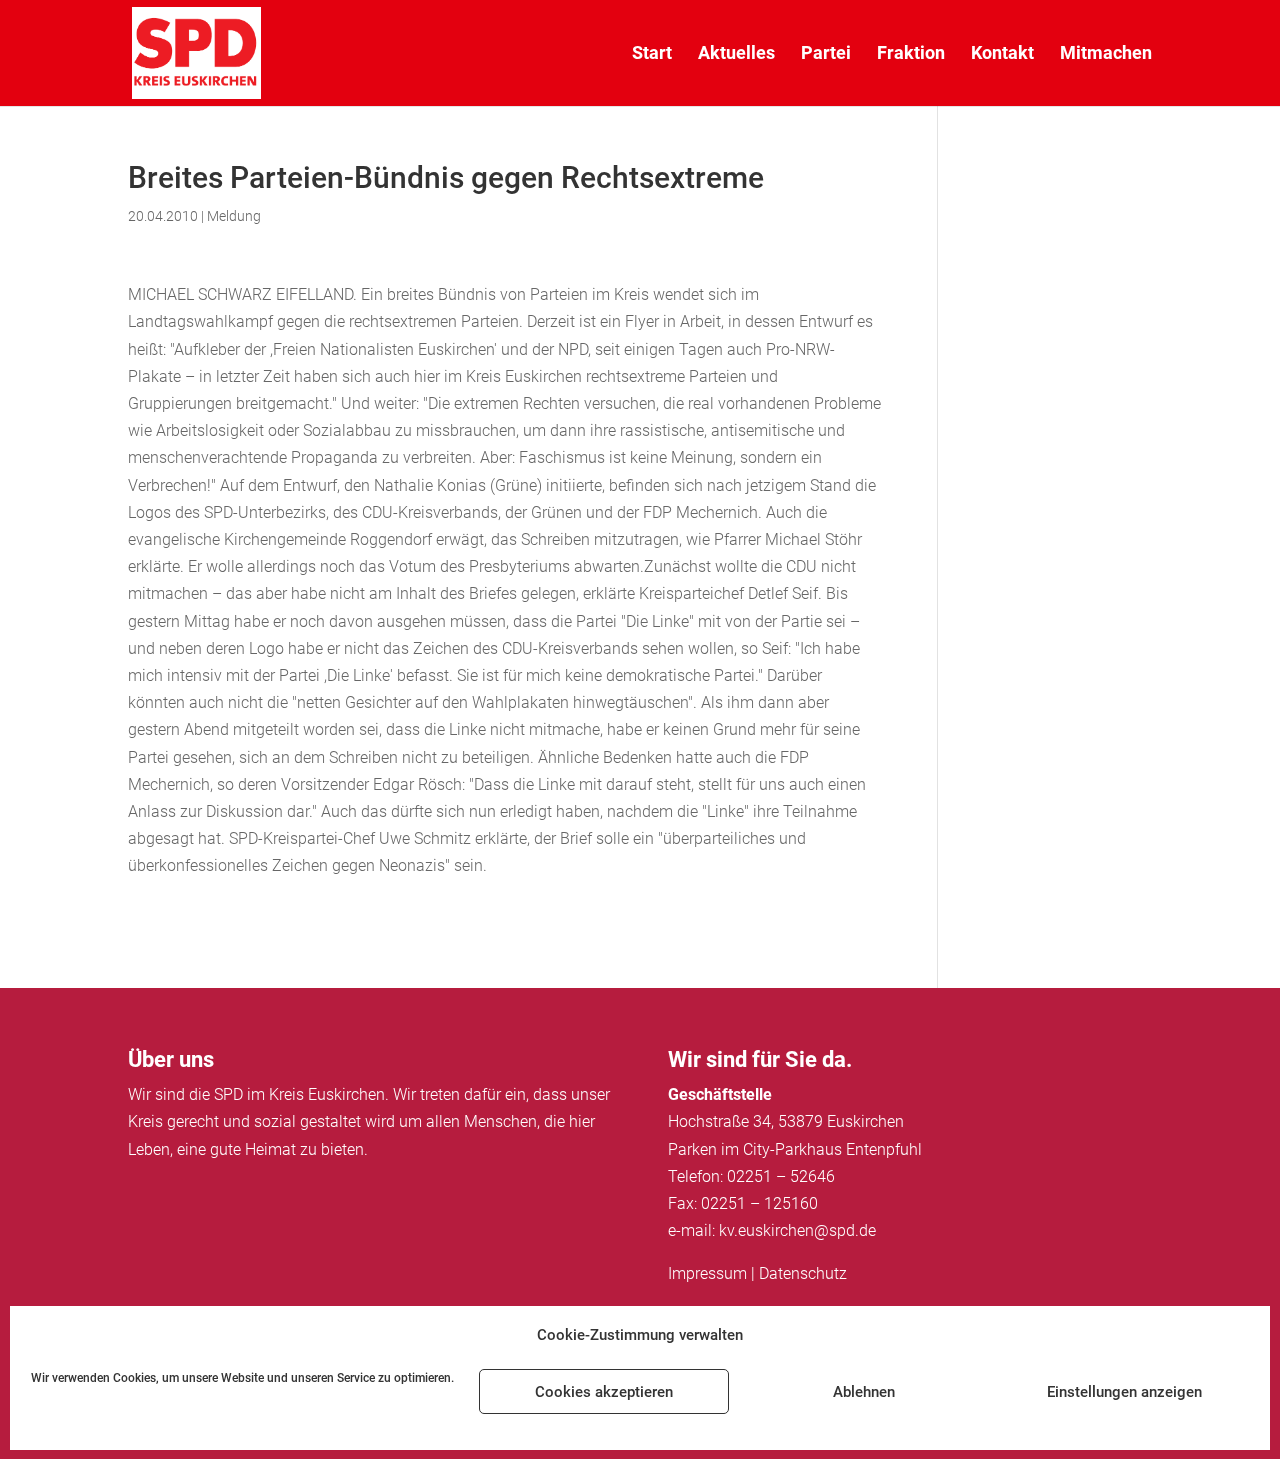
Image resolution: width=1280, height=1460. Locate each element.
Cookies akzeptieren (604, 1392)
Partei (826, 54)
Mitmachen (1106, 54)
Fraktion (911, 54)
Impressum (707, 1273)
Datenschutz (803, 1273)
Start (652, 54)
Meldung (234, 216)
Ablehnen (864, 1392)
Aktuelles (736, 54)
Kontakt (1002, 54)
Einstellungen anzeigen (1124, 1392)
